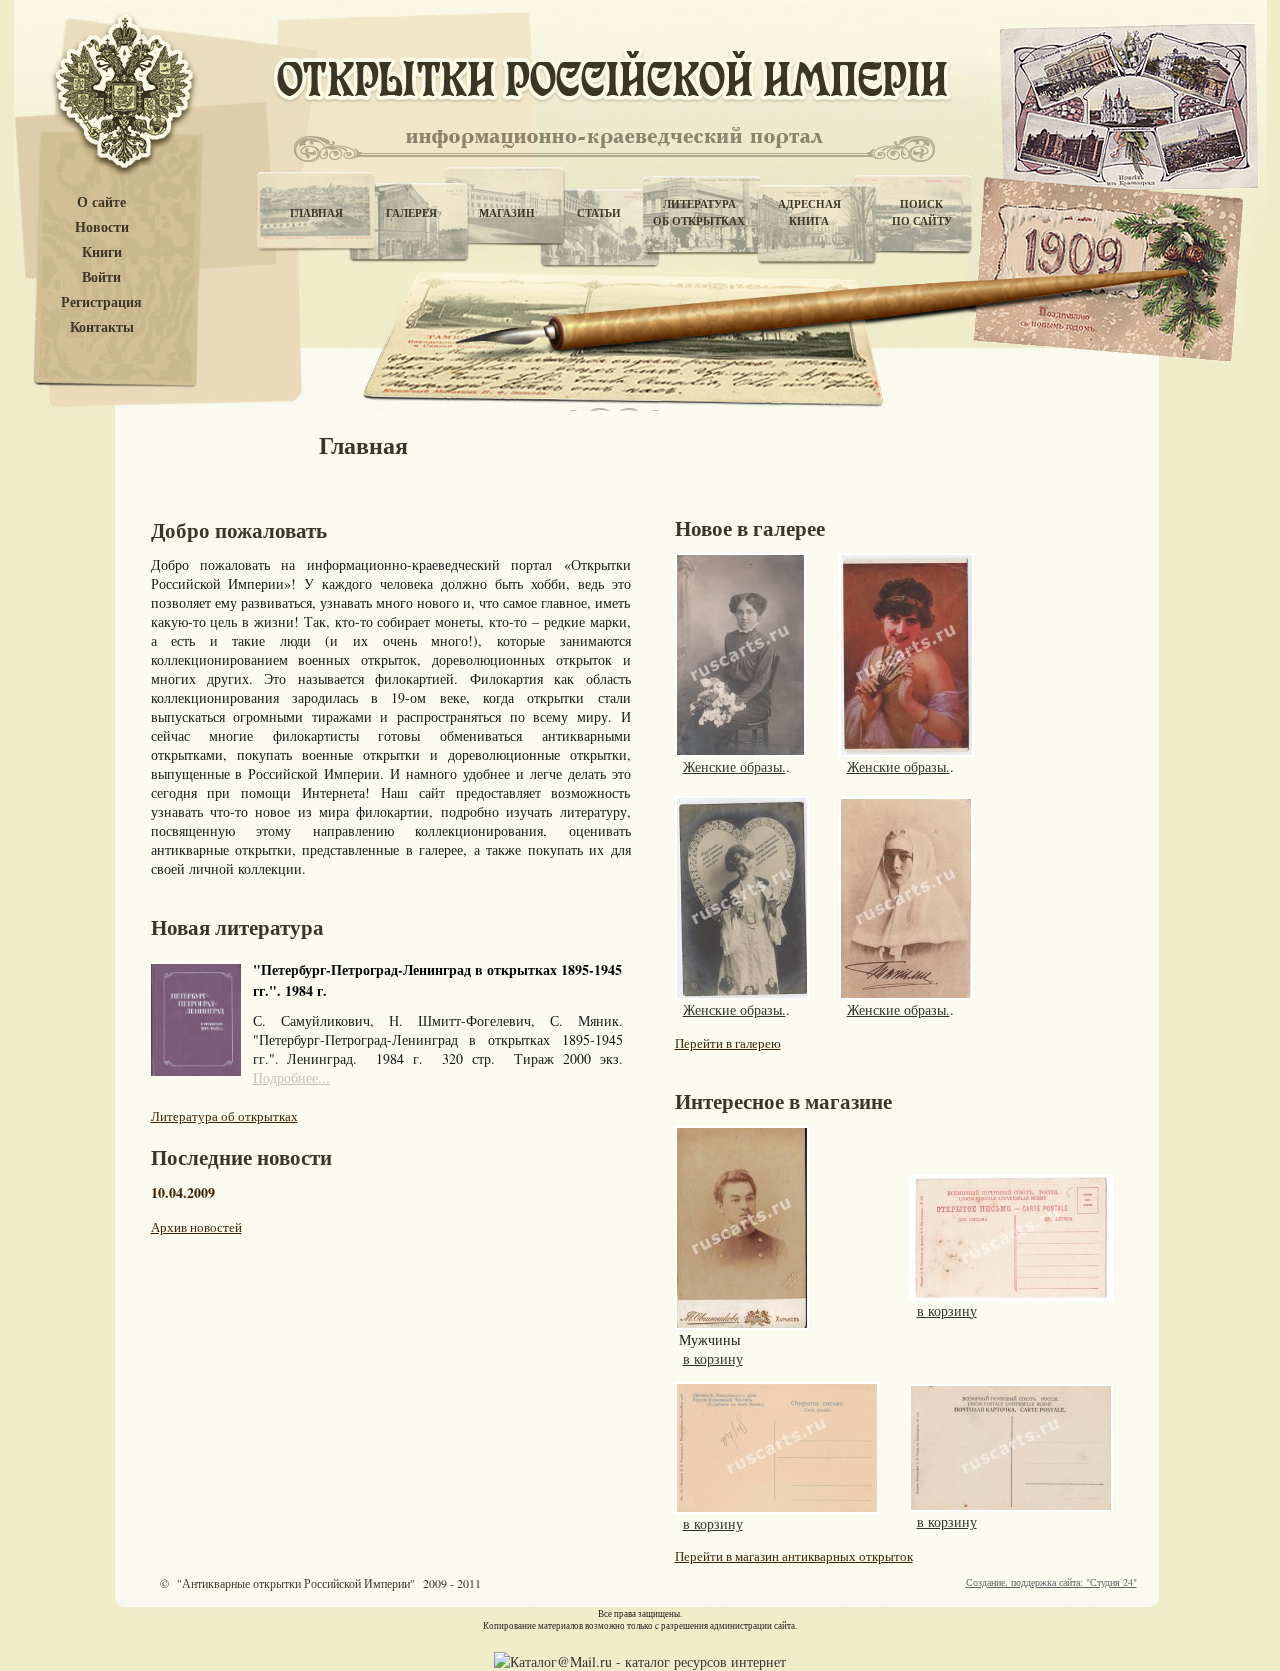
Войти (101, 277)
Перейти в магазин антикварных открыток (794, 1556)
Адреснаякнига (809, 212)
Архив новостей (196, 1227)
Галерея (411, 213)
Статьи (599, 213)
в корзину (713, 1358)
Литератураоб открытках (699, 212)
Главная (316, 213)
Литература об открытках (224, 1116)
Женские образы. (734, 766)
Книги (102, 252)
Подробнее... (291, 1077)
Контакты (102, 327)
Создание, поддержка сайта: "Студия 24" (1051, 1582)
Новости (102, 227)
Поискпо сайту (922, 212)
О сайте (101, 202)
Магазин (507, 213)
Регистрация (101, 302)
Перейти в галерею (728, 1043)
